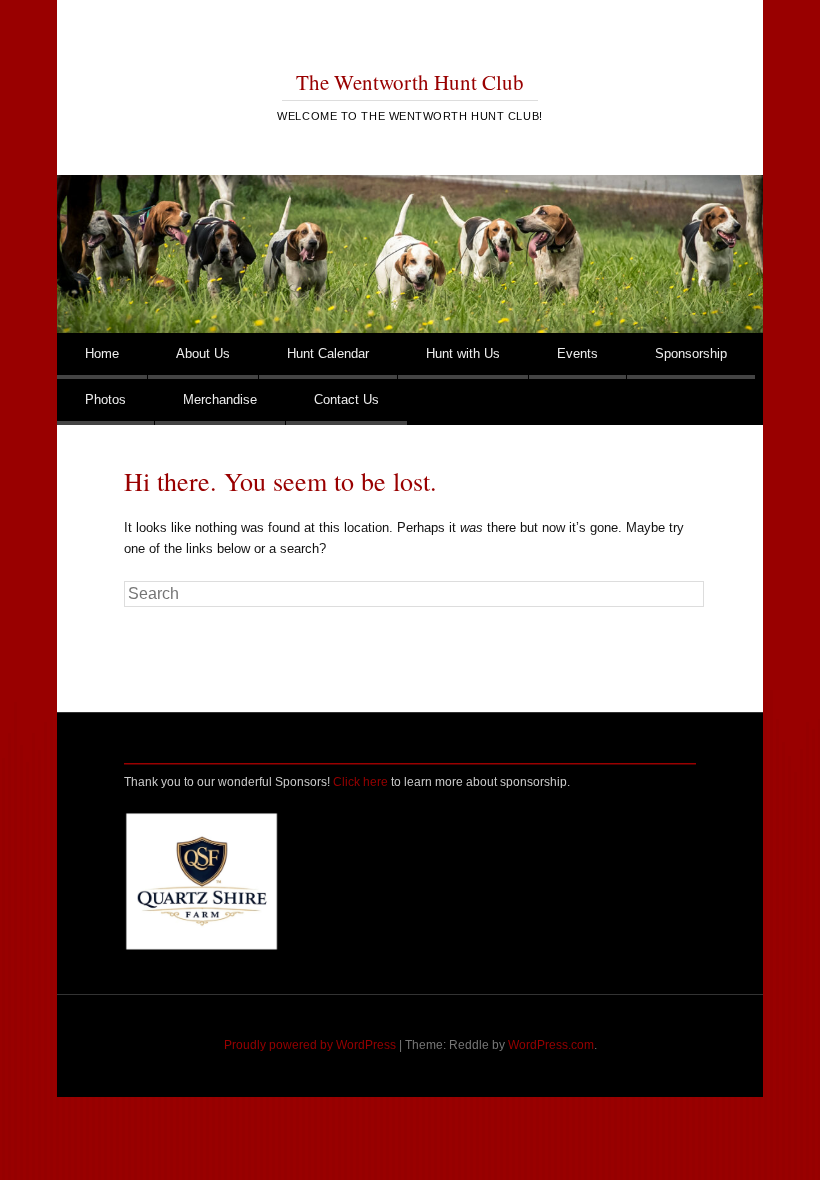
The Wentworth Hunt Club (410, 82)
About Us (203, 353)
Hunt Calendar (328, 353)
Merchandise (220, 399)
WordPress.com (551, 1045)
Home (102, 353)
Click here (360, 782)
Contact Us (346, 399)
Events (577, 353)
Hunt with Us (463, 353)
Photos (105, 399)
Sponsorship (691, 353)
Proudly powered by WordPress (310, 1045)
